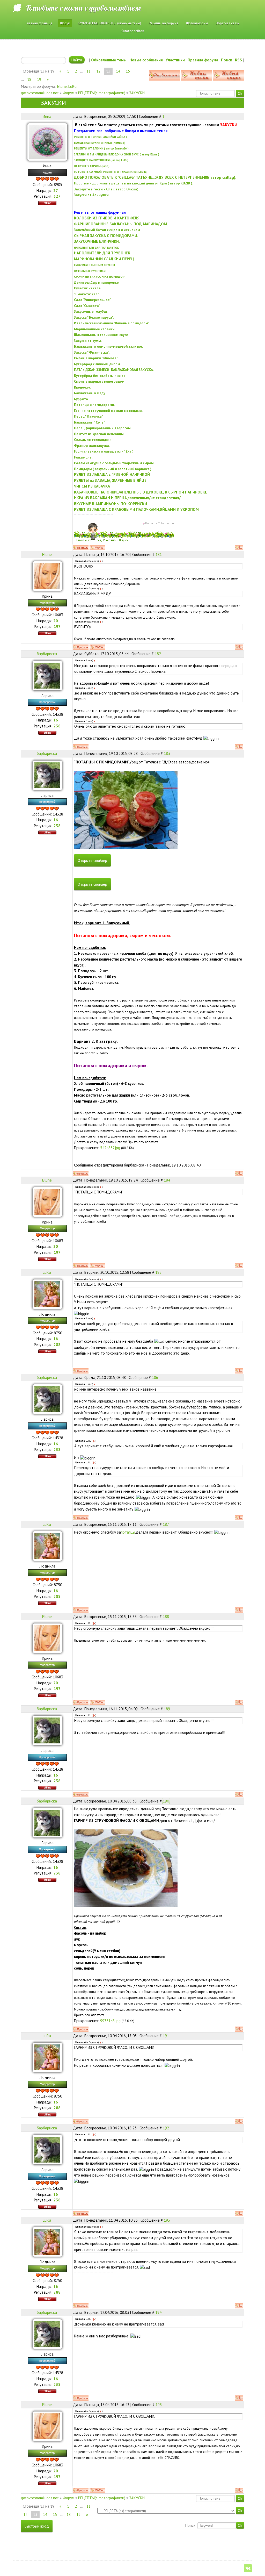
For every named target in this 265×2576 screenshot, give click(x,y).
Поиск (227, 60)
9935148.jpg (110, 2021)
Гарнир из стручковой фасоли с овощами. (108, 411)
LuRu (72, 86)
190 (166, 1801)
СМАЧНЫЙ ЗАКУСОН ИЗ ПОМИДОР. (100, 277)
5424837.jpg (110, 1148)
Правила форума (203, 60)
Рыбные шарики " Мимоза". (96, 358)
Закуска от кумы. (88, 341)
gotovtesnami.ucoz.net (40, 93)
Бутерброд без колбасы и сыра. (100, 376)
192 (166, 2128)
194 (158, 2312)
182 (158, 654)
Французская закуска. (92, 446)
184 (167, 1180)
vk (248, 2568)
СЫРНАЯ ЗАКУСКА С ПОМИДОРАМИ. (106, 236)
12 (98, 71)
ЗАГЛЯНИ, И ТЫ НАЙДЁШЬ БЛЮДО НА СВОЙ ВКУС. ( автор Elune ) (117, 154)
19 (39, 79)
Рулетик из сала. (88, 288)
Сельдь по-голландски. (93, 440)
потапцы (128, 1532)
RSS (238, 60)
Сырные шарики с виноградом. (100, 381)
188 (166, 1617)
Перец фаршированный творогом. (103, 428)
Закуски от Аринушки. (92, 195)
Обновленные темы (109, 60)
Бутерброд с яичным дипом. (97, 364)
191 (166, 2036)
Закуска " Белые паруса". (94, 317)
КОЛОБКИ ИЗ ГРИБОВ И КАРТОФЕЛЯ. (107, 218)
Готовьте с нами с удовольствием (83, 8)
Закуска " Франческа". (92, 352)
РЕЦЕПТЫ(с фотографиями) (102, 93)
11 (89, 71)
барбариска (47, 654)
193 (167, 2220)
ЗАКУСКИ (137, 93)
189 (167, 1709)
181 (159, 554)
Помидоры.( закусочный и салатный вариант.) (113, 469)
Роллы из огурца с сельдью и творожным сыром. (114, 463)
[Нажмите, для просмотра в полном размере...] (126, 809)
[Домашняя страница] (97, 548)
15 (128, 71)
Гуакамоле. (83, 457)
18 (29, 79)
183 (167, 753)
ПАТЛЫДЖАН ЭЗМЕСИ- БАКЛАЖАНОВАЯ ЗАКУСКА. (114, 370)
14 (118, 71)
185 (158, 1272)
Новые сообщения (146, 60)
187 (166, 1524)
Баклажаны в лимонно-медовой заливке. (108, 346)
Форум (68, 93)
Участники (175, 60)
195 (159, 2405)
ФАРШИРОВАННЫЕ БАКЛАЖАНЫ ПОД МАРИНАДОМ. (121, 224)
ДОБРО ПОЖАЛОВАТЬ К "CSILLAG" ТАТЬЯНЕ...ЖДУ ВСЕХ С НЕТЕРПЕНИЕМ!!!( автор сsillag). (155, 177)
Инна (47, 116)
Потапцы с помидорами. (94, 405)
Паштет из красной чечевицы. (99, 434)
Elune (62, 86)
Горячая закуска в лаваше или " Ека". (104, 451)
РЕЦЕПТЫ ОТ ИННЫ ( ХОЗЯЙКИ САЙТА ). (101, 137)
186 (155, 1378)
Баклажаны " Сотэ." (90, 422)
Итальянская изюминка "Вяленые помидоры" (112, 323)
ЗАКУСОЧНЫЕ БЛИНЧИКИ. (97, 241)
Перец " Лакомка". (89, 416)
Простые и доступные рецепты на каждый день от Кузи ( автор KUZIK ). (134, 183)
